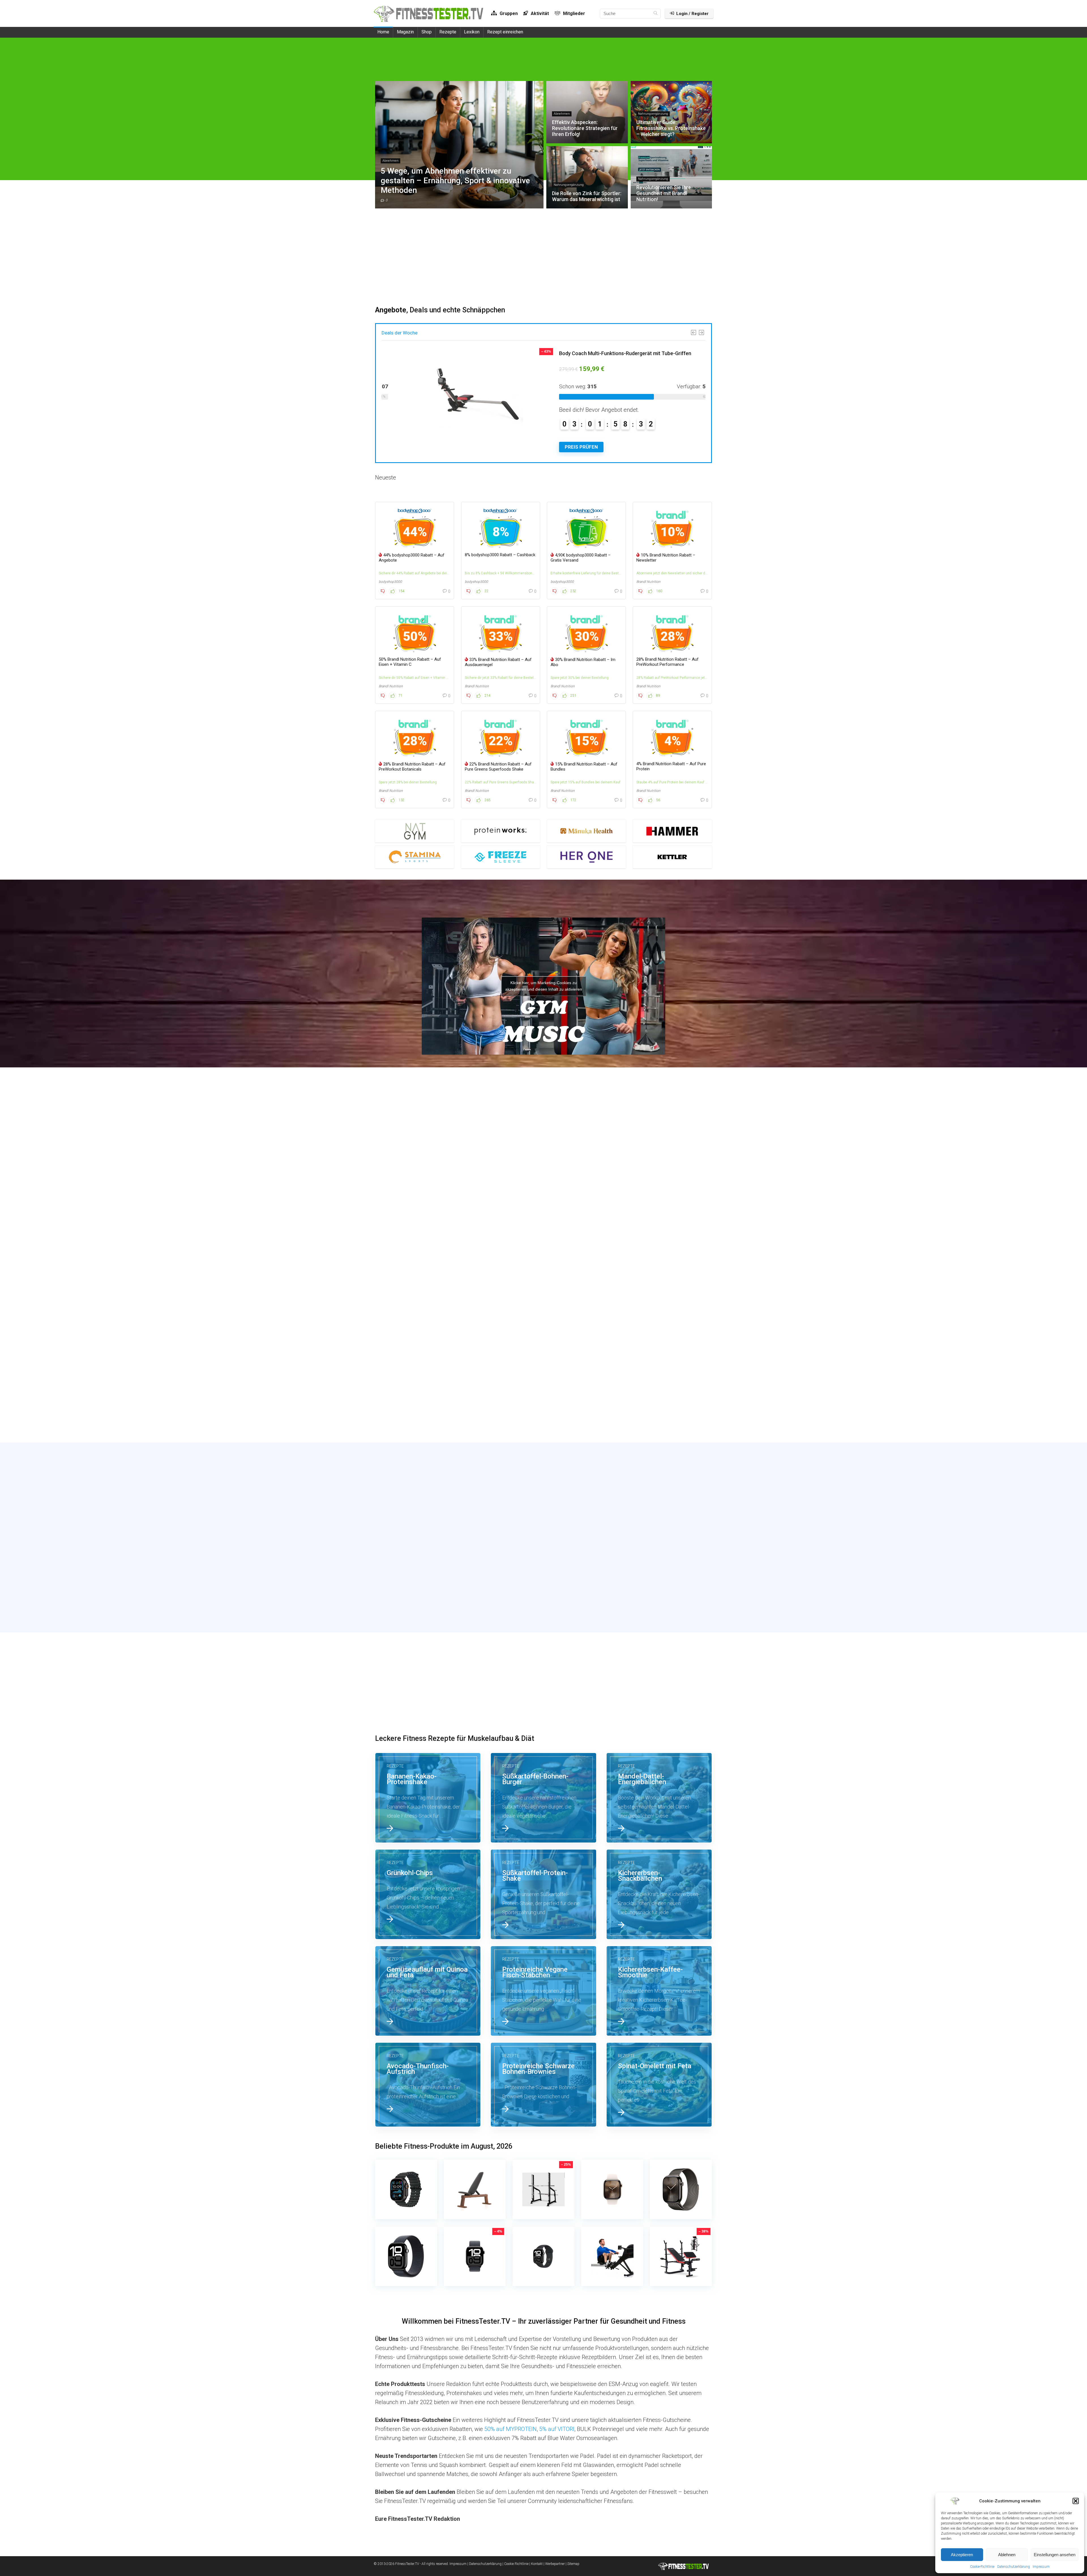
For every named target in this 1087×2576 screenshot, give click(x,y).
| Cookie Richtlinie (515, 2564)
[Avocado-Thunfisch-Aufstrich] (428, 2085)
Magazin (405, 32)
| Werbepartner (554, 2564)
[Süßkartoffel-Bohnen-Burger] (543, 1798)
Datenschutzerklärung (1014, 2567)
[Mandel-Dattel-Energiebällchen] (659, 1798)
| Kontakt (536, 2564)
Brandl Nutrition (648, 582)
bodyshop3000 (390, 582)
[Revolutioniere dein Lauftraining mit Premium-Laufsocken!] (659, 1287)
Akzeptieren (962, 2555)
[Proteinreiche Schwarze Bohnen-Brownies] (543, 2085)
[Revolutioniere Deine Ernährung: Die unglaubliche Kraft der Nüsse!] (428, 1392)
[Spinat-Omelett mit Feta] (659, 2085)
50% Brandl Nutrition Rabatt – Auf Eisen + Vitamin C (410, 662)
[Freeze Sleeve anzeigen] (501, 857)
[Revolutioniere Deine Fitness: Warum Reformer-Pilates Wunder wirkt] (543, 1392)
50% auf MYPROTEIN (511, 2429)
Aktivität (539, 13)
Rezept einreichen (505, 32)
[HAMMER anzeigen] (672, 831)
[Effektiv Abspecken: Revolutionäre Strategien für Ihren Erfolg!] (543, 1182)
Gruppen (508, 13)
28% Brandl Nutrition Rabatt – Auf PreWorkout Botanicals (412, 767)
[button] (1076, 2501)
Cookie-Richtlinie (982, 2567)
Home (383, 32)
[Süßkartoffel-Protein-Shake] (543, 1894)
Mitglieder (574, 13)
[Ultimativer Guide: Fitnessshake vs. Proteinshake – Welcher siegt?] (659, 1182)
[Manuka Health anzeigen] (586, 831)
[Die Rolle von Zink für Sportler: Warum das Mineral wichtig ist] (428, 1287)
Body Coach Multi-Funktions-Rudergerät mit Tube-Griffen (648, 353)
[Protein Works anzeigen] (501, 831)
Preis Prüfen (604, 447)
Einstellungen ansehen (1055, 2555)
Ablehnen (1007, 2555)
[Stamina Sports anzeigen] (415, 857)
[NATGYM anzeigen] (415, 831)
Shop (427, 32)
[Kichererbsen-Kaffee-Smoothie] (659, 1991)
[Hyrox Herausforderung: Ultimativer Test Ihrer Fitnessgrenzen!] (659, 1392)
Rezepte (448, 32)
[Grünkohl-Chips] (428, 1894)
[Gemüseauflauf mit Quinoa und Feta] (428, 1991)
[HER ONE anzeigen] (586, 857)
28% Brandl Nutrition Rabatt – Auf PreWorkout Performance (667, 662)
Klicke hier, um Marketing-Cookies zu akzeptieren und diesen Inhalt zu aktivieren (544, 986)
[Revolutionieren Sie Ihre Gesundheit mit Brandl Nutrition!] (543, 1287)
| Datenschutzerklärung (484, 2564)
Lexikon (472, 32)
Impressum (1041, 2567)
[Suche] (655, 14)
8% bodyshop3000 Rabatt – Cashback (500, 555)
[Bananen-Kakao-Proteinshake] (428, 1798)
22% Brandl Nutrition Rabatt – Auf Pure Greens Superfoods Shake (498, 767)
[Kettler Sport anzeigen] (672, 857)
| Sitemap (573, 2564)
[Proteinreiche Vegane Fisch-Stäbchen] (543, 1991)
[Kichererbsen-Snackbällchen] (659, 1894)
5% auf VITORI (557, 2429)
